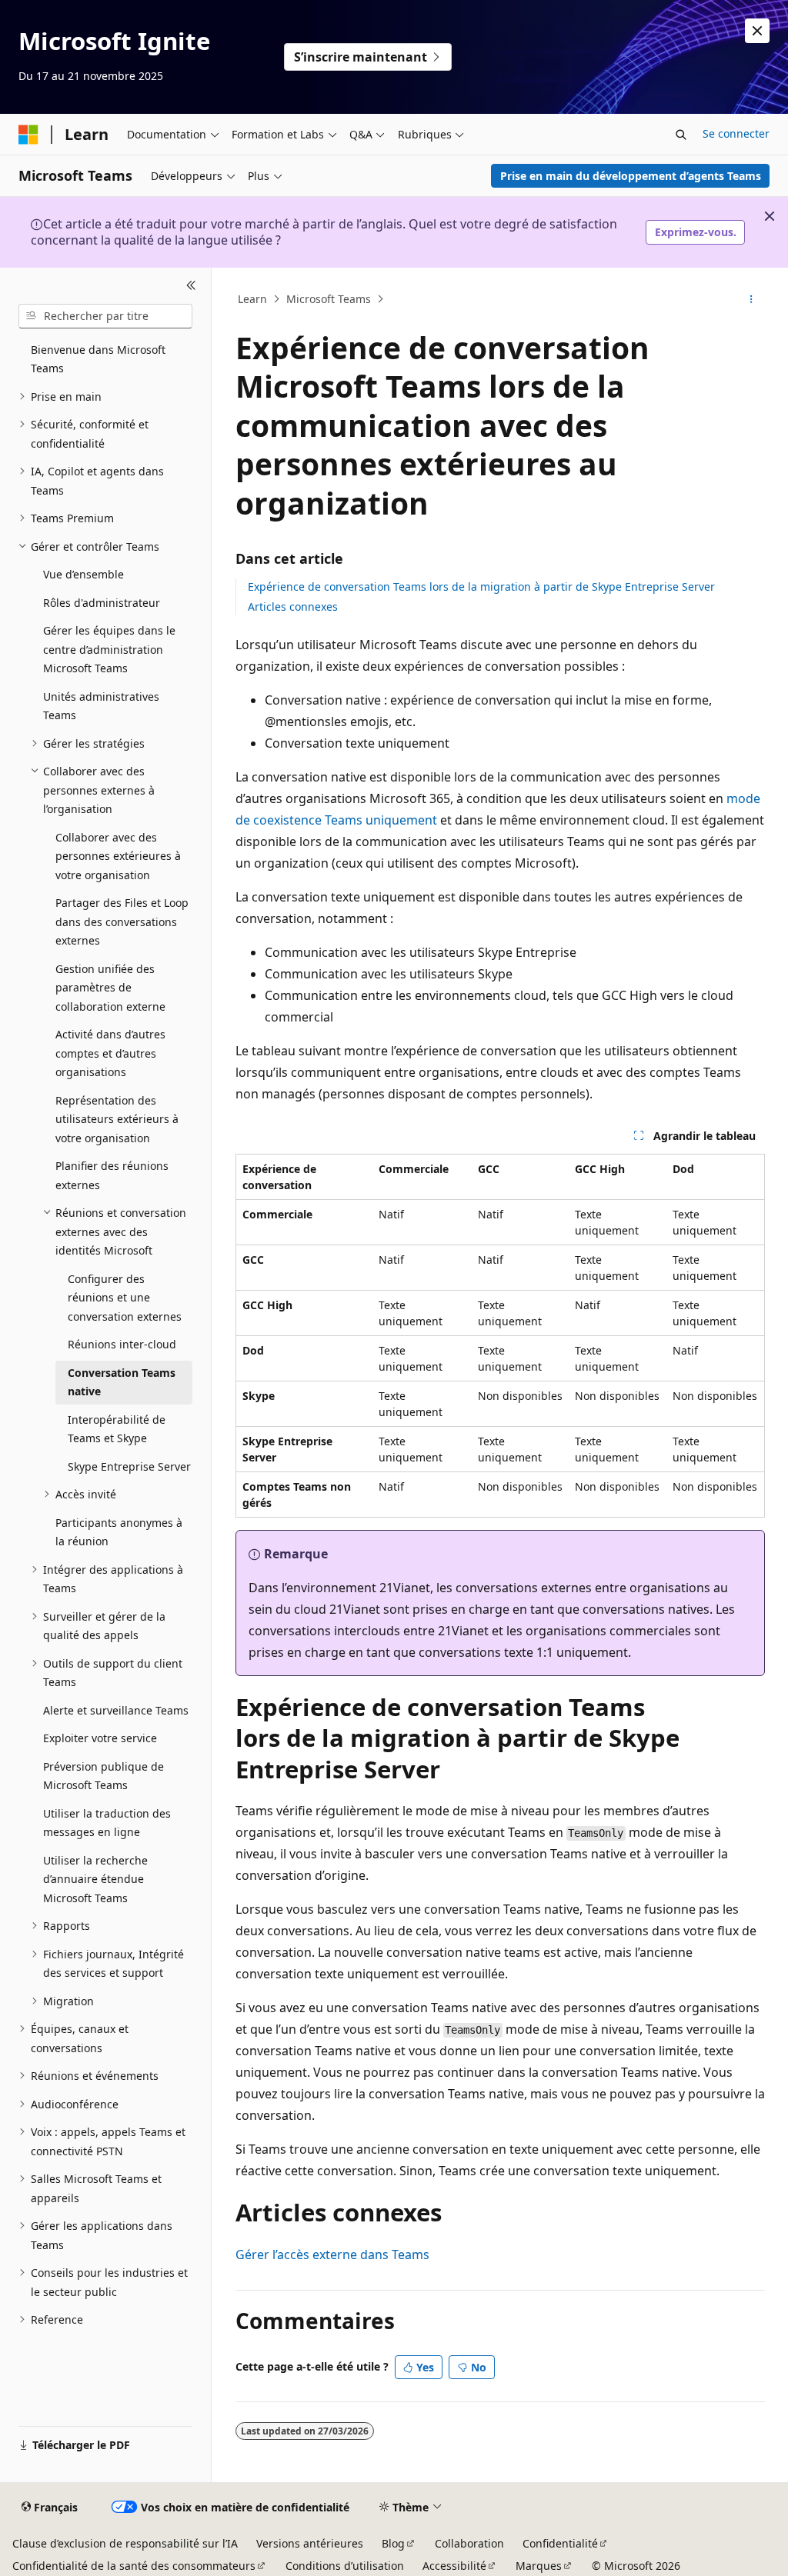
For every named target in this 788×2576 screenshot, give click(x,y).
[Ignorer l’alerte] (757, 31)
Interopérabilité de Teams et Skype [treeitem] (117, 1429)
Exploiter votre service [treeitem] (100, 1738)
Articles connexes (293, 607)
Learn (252, 299)
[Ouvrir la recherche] (681, 135)
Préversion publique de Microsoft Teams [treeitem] (104, 1776)
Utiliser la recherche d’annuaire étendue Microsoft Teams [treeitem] (95, 1879)
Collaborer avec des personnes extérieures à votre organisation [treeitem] (118, 856)
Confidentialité (560, 2543)
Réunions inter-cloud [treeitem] (122, 1344)
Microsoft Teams (329, 299)
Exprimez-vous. (696, 232)
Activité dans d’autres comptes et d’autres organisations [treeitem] (110, 1053)
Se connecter (736, 133)
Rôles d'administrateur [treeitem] (102, 603)
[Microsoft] (28, 135)
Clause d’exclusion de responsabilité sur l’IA (125, 2543)
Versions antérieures (310, 2543)
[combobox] (105, 316)
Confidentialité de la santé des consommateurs (134, 2566)
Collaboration (469, 2543)
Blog (393, 2543)
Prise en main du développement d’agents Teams (631, 176)
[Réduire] (191, 286)
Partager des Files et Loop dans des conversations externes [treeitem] (122, 921)
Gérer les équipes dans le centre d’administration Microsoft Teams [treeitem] (109, 649)
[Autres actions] (751, 299)
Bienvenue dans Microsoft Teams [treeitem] (98, 359)
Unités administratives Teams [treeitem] (101, 706)
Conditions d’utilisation (345, 2566)
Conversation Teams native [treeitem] (122, 1382)
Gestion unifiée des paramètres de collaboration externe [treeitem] (110, 988)
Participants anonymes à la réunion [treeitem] (119, 1532)
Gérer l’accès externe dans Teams (332, 2254)
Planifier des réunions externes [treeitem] (112, 1175)
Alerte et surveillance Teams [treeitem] (116, 1710)
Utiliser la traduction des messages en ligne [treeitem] (107, 1823)
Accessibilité (454, 2566)
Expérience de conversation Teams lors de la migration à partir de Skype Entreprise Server (481, 587)
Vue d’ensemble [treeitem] (83, 574)
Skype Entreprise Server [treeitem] (129, 1466)
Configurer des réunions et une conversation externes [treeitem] (125, 1298)
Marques (539, 2566)
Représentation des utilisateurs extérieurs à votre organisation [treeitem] (117, 1119)
